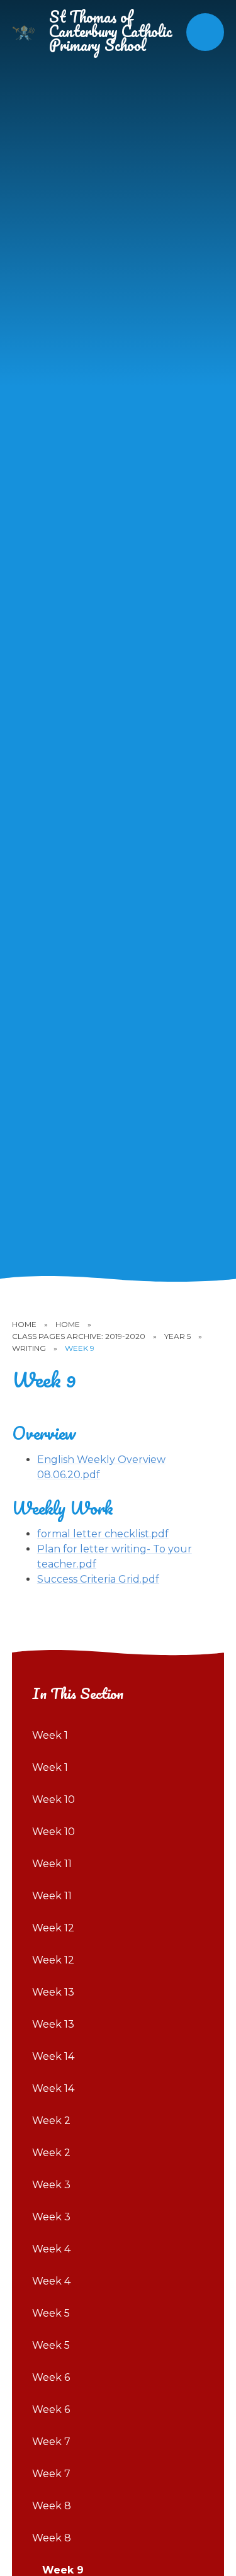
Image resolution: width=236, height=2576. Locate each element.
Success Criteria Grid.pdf (98, 1579)
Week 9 (80, 1348)
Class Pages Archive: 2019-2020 (79, 1336)
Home (24, 1324)
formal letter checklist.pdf (103, 1534)
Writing (29, 1348)
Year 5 (177, 1336)
